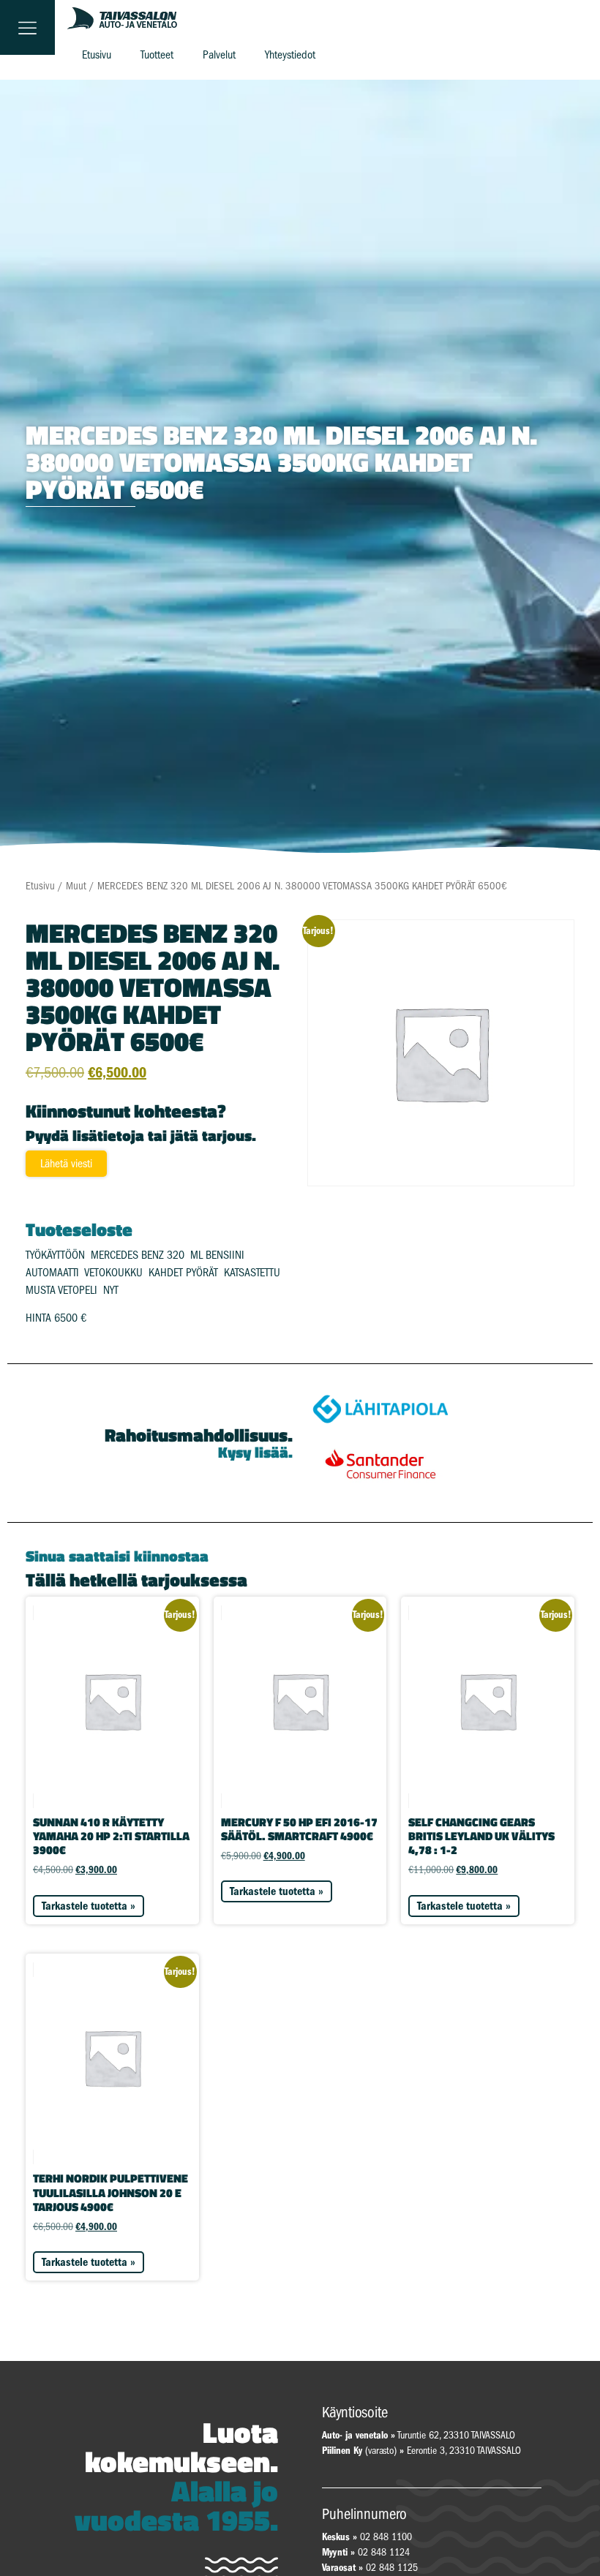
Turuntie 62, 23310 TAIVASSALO (419, 2435)
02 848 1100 (386, 2537)
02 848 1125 (392, 2568)
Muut (76, 886)
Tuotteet (157, 55)
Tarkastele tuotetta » (89, 1906)
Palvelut (219, 55)
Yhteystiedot (290, 55)
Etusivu (97, 55)
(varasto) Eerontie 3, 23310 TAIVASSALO (421, 2451)
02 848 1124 (384, 2552)
